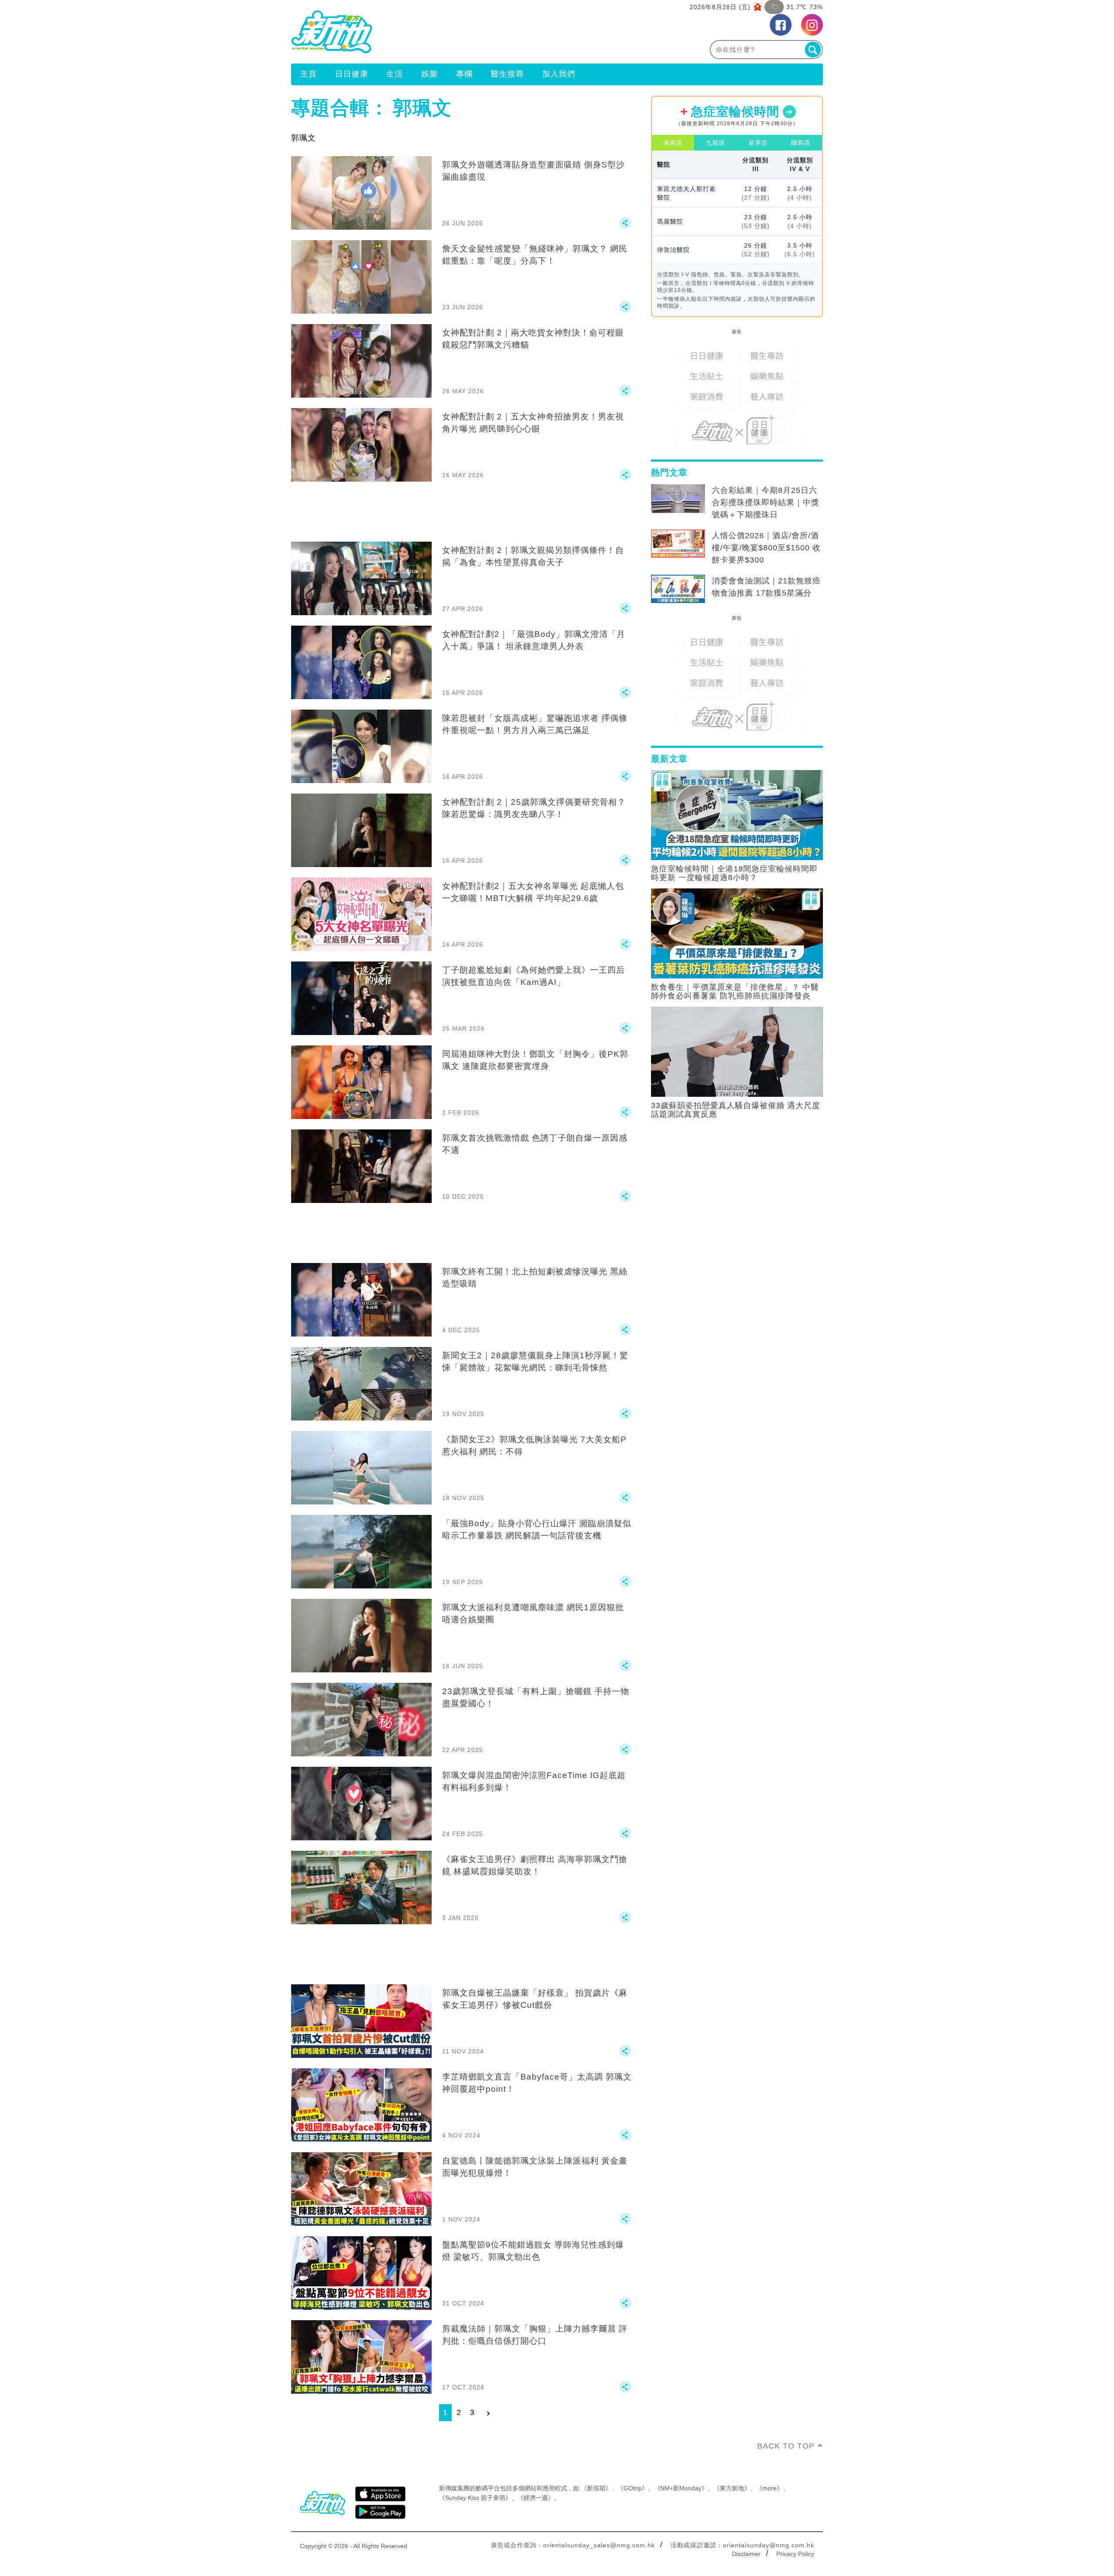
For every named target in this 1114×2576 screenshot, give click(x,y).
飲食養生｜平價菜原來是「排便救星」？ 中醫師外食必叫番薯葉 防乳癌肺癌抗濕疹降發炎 (735, 992)
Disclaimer (746, 2554)
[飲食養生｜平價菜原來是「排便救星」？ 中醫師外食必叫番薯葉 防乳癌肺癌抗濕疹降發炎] (737, 933)
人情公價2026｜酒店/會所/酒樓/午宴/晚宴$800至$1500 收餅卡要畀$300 (766, 548)
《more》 (770, 2488)
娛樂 (429, 74)
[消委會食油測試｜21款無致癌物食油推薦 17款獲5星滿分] (678, 589)
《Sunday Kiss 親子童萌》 (475, 2498)
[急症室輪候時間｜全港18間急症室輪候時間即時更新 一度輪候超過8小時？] (737, 814)
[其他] (625, 227)
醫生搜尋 (507, 74)
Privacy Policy (795, 2554)
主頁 (309, 74)
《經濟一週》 (536, 2498)
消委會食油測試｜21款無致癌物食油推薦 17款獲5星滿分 (766, 587)
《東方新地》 (732, 2488)
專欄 (464, 74)
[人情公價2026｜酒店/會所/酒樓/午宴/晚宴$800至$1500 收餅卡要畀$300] (678, 544)
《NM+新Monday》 (681, 2488)
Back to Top (786, 2446)
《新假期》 (596, 2488)
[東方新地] (424, 32)
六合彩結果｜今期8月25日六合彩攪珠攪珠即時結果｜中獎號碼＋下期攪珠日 (766, 502)
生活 (395, 74)
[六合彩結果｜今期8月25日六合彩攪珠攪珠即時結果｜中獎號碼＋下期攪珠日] (678, 499)
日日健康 (352, 74)
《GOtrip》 (633, 2488)
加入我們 (559, 74)
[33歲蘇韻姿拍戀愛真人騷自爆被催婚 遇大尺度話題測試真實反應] (737, 1051)
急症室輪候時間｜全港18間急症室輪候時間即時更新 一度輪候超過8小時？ (734, 873)
